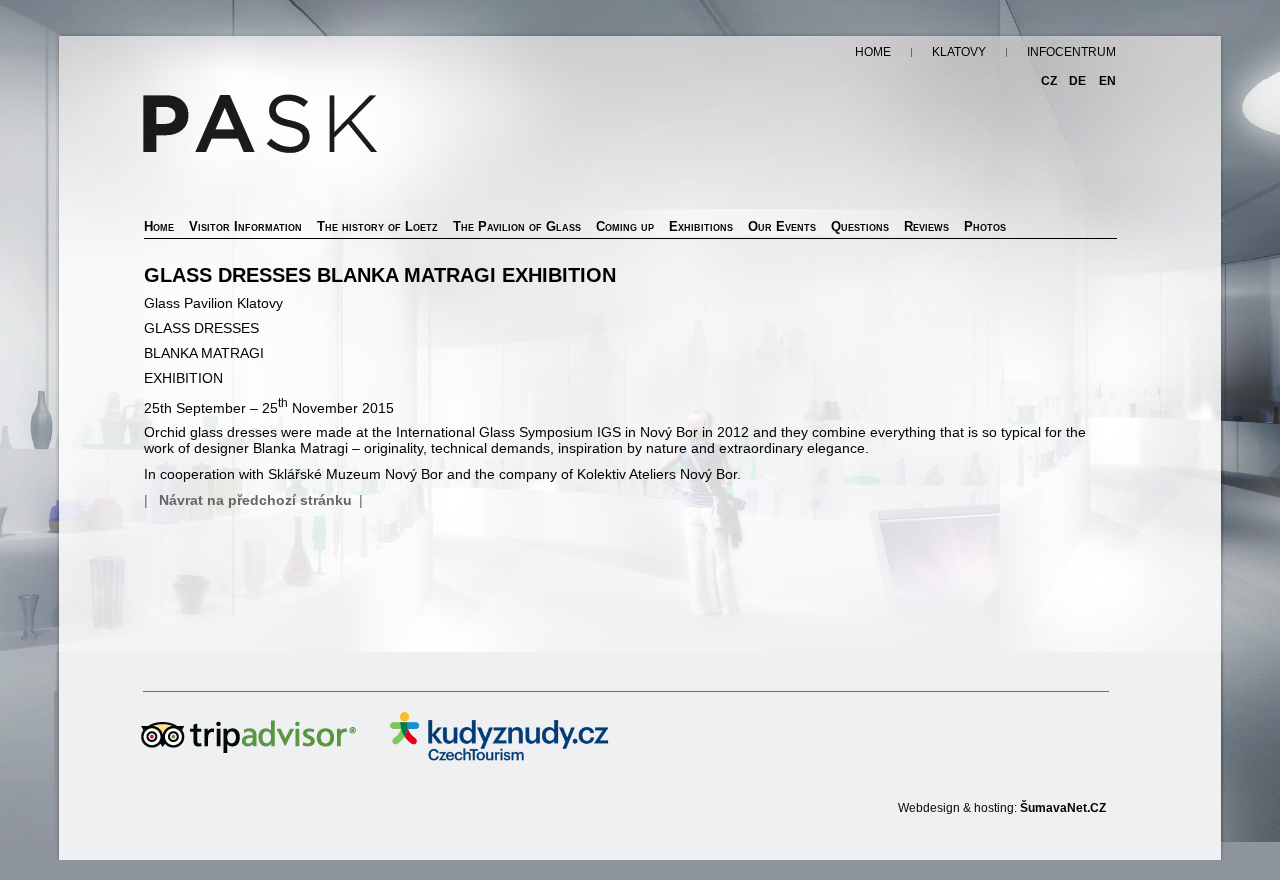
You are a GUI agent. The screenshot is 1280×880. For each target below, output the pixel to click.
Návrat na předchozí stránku (255, 500)
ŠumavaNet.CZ (1063, 808)
